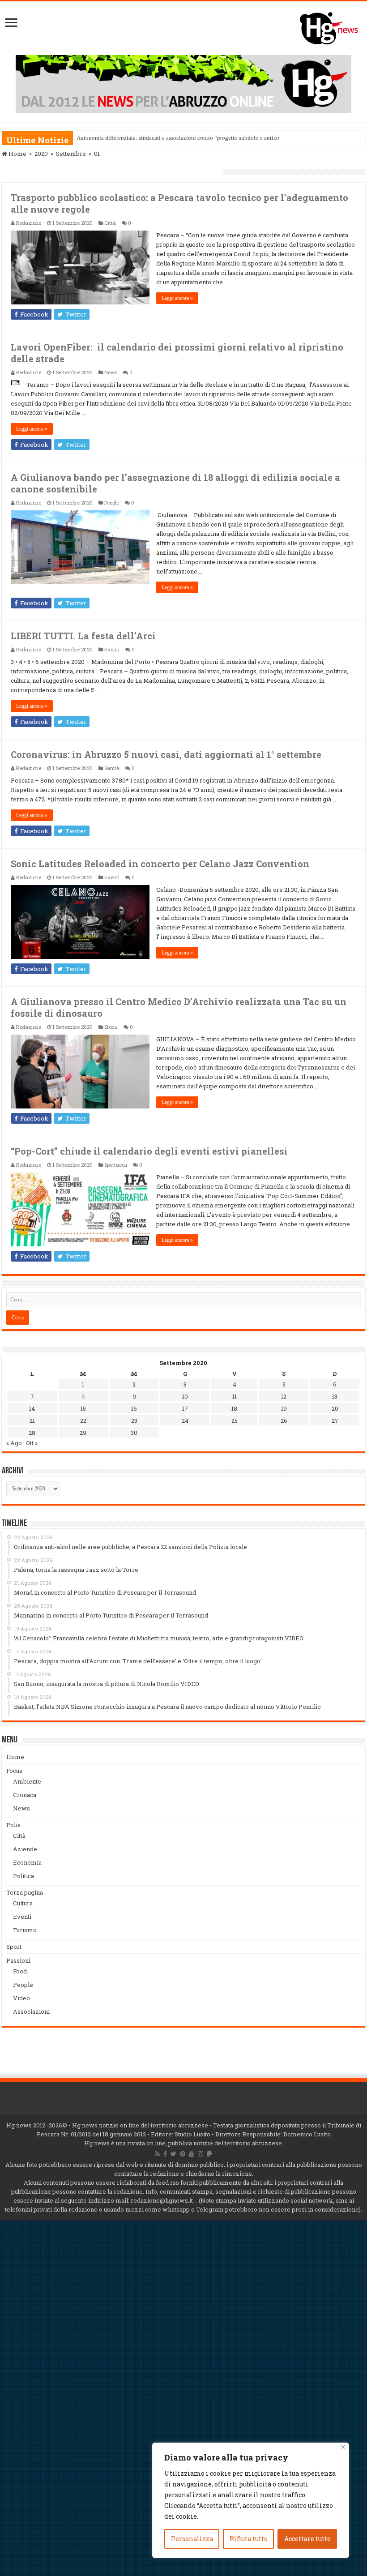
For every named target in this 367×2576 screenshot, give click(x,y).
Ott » (32, 1443)
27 (335, 1421)
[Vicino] (343, 2447)
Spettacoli (116, 1165)
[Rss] (157, 2154)
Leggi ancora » (177, 298)
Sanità (112, 768)
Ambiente (27, 1781)
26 (284, 1421)
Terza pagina (25, 1892)
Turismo (25, 1930)
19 (284, 1408)
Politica (23, 1876)
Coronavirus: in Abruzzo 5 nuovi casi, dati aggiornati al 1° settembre (166, 754)
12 (284, 1396)
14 (32, 1408)
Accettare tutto (307, 2539)
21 (32, 1421)
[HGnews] (333, 26)
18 (234, 1408)
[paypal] (209, 2154)
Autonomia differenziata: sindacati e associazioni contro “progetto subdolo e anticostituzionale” (194, 138)
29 (83, 1433)
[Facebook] (165, 2154)
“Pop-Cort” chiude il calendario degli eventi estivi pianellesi (149, 1151)
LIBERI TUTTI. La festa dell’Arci (83, 636)
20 (335, 1408)
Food (20, 1971)
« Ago (14, 1443)
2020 (41, 154)
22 (83, 1421)
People (112, 503)
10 (185, 1396)
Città (110, 223)
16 (134, 1408)
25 (235, 1421)
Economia (27, 1862)
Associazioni (31, 2011)
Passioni (18, 1960)
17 (185, 1408)
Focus (14, 1771)
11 (235, 1396)
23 (134, 1421)
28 (32, 1433)
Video (21, 1998)
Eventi (112, 649)
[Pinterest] (183, 2154)
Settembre (71, 154)
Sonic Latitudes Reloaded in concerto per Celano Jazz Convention (160, 864)
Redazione (29, 223)
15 (83, 1408)
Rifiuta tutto (249, 2539)
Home (17, 154)
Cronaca (25, 1795)
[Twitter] (173, 2154)
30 (134, 1433)
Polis (13, 1825)
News (111, 372)
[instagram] (201, 2154)
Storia (111, 1027)
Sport (14, 1947)
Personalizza (192, 2539)
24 (185, 1421)
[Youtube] (192, 2154)
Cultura (23, 1903)
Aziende (25, 1849)
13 (335, 1396)
